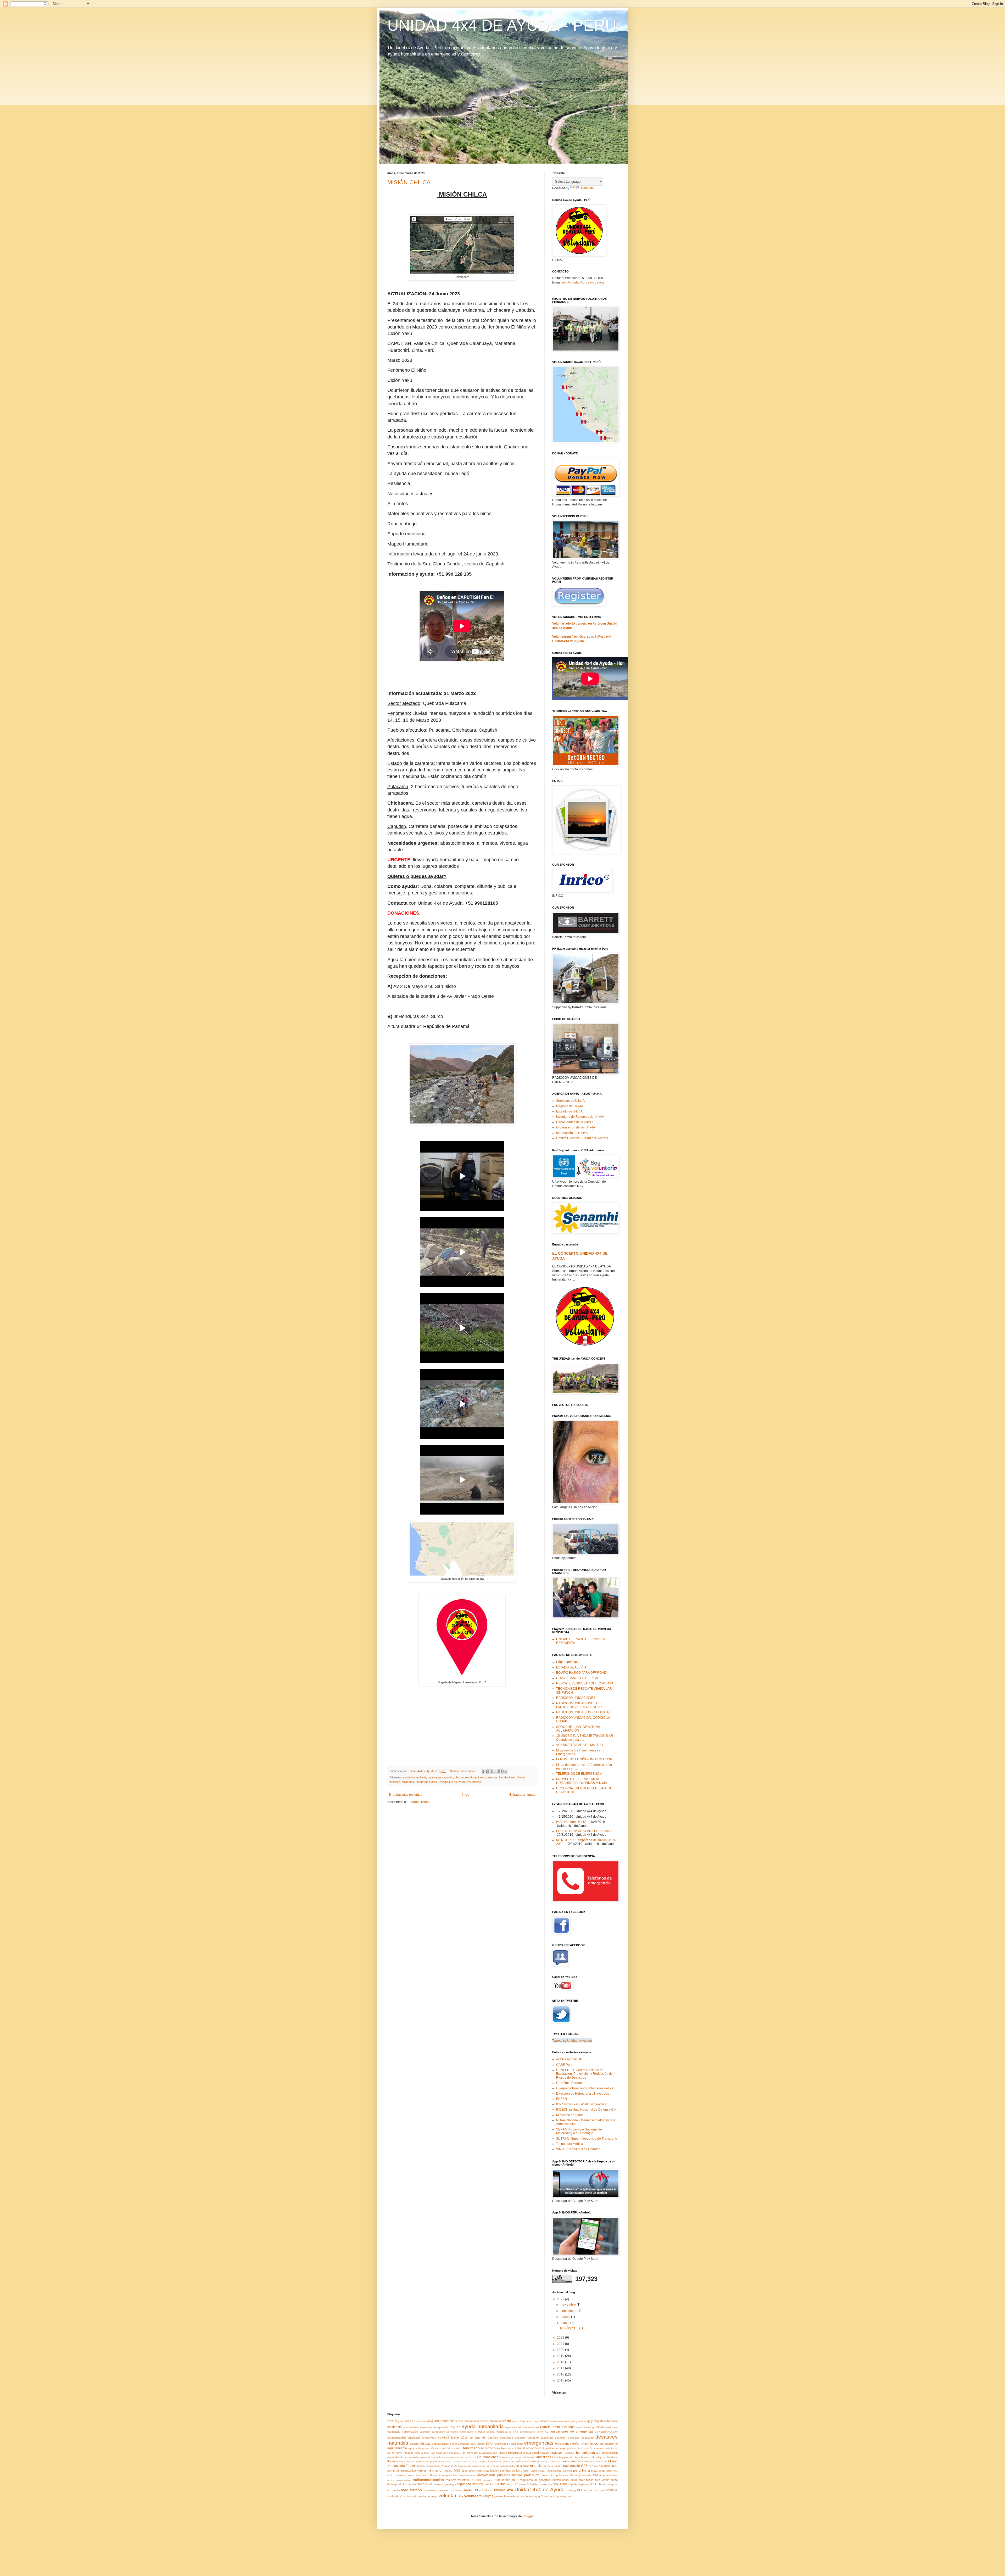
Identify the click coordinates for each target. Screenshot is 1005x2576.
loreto (441, 2461)
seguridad (464, 2484)
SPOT (594, 2484)
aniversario (556, 2421)
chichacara (462, 1777)
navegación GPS (575, 2466)
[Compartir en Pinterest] (505, 1771)
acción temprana (490, 2421)
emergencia (516, 2444)
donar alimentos (460, 2444)
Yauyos (488, 2496)
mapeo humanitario (490, 2461)
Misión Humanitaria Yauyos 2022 (437, 2466)
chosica (480, 2432)
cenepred (453, 2432)
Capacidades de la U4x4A (575, 1122)
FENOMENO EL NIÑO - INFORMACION (584, 1759)
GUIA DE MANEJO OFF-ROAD (578, 1678)
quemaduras (610, 2475)
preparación (450, 2475)
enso (594, 2443)
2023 (561, 2299)
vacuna (588, 2490)
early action (478, 2444)
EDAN (490, 2444)
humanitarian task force (431, 2457)
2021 (561, 2344)
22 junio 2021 (403, 2421)
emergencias (539, 2443)
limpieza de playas (593, 2457)
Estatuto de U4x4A (569, 1111)
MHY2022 (577, 2461)
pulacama (408, 1782)
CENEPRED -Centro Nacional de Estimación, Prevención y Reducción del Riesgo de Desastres (585, 2074)
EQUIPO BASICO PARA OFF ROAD (581, 1673)
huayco (545, 2453)
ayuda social (513, 2427)
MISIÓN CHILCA (409, 182)
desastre (520, 2438)
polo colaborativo (417, 2475)
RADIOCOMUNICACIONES (576, 1698)
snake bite (546, 2484)
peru (577, 2470)
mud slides (538, 2466)
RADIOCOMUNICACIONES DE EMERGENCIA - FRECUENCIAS (579, 1705)
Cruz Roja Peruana (570, 2083)
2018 (561, 2362)
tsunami (456, 2490)
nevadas (604, 2466)
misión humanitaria (596, 2461)
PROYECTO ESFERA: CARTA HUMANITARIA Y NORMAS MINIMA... (583, 1781)
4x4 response (444, 2421)
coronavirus (429, 2438)
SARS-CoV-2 (425, 2484)
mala (449, 2461)
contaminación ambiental (404, 2438)
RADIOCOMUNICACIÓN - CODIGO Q (583, 1712)
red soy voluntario (458, 2480)
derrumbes (507, 2438)
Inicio (466, 1795)
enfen (576, 2444)
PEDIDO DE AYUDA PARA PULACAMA (584, 1831)
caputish (448, 1777)
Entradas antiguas (522, 1795)
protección (532, 2475)
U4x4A (468, 2490)
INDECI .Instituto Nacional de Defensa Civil (587, 2110)
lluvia (391, 2461)
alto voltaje (519, 2421)
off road (446, 2470)
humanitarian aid (588, 2453)
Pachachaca (537, 2471)
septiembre (569, 2311)
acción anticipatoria (467, 2421)
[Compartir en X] (495, 1771)
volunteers (473, 2496)
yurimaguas (564, 2496)
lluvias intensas (405, 2461)
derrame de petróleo (484, 2438)
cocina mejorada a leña (502, 2432)
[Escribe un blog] (490, 1771)
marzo (565, 2323)
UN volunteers (483, 2490)
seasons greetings (445, 2484)
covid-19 (444, 2438)
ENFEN (562, 2099)
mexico (565, 2461)
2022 (561, 2338)
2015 (561, 2380)
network (593, 2466)
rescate (488, 2480)
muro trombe (555, 2466)
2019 (561, 2356)
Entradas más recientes (405, 1795)
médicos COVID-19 (528, 2461)
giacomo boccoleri (578, 2448)
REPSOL (476, 2480)
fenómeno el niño (477, 2448)
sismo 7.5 (525, 2484)
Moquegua (465, 2466)
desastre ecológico (567, 2438)
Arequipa (612, 2421)
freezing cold (509, 2448)
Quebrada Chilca (426, 1782)
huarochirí (532, 2453)
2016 (561, 2374)
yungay (536, 2496)
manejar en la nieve (465, 2461)
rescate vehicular (506, 2480)
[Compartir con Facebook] (500, 1771)
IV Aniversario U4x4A (571, 1822)
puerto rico (548, 2475)
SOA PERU (560, 2484)
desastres (587, 2438)
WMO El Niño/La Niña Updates (578, 2149)
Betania (599, 2427)
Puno (574, 2475)
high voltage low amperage (431, 2453)
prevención (486, 2475)
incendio (451, 2457)
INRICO (473, 2457)
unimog (571, 2490)
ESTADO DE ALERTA (571, 1667)
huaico (503, 2453)
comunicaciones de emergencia (569, 2432)
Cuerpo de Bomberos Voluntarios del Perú (586, 2088)
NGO (614, 2466)
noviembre (569, 2305)
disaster (415, 2444)
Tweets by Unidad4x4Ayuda (572, 2040)
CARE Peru (564, 2065)
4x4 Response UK (569, 2059)
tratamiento (431, 2490)
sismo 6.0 (513, 2484)
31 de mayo (419, 2421)
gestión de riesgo (555, 2448)
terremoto (393, 2490)
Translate (587, 188)
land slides (543, 2457)
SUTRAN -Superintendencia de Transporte (587, 2139)
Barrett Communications (557, 2427)
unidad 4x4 (504, 2490)
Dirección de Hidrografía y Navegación (584, 2094)
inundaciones (507, 1777)
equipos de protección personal (427, 2448)
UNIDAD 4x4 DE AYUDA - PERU (502, 25)
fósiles (497, 2448)
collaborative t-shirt (532, 2432)
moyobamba (508, 2466)
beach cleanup (585, 2427)
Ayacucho (443, 2427)
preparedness (467, 2475)
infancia (462, 2457)
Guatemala (596, 2448)
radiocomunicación (428, 2480)
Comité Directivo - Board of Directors (582, 1138)
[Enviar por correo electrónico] (485, 1771)
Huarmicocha (517, 2453)
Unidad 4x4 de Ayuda (452, 1782)
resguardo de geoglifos (535, 2480)
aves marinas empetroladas (420, 2427)
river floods (586, 2480)
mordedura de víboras (486, 2466)
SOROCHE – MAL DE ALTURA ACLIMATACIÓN (578, 1729)
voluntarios (474, 1782)
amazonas (533, 2421)
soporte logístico (579, 2484)
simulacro (490, 2484)
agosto (566, 2317)
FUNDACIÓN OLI (534, 2448)
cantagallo (394, 2432)
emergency (563, 2444)
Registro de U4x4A (570, 1106)
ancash (544, 2421)
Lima (555, 2457)
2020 (561, 2350)
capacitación (410, 2432)
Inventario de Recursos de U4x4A (580, 1117)
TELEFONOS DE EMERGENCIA (579, 1774)
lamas (531, 2457)
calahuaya (434, 1777)
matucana (509, 2461)
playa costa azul (601, 2471)
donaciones (478, 1777)
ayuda (456, 2427)
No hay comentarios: (464, 1771)
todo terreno (411, 2490)
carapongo (438, 2432)
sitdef (535, 2484)
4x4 (430, 2421)
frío (520, 2448)
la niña (504, 2457)
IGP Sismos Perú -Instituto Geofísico (582, 2104)
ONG (457, 2471)
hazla (607, 2448)
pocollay (400, 2475)
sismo (501, 2484)
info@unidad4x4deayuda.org (583, 282)
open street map (472, 2471)
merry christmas (550, 2461)
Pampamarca (554, 2471)
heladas (409, 2453)
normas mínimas (428, 2471)
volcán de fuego (428, 2496)
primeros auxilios (510, 2475)
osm (526, 2471)
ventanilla (393, 2496)
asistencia (395, 2427)
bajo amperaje (530, 2427)
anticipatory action (575, 2421)
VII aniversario (409, 2496)
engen (585, 2444)
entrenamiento (609, 2444)
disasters (427, 2444)
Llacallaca (612, 2457)
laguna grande (518, 2457)
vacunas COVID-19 (606, 2490)
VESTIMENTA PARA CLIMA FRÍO (579, 1745)
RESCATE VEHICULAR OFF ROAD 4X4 (585, 1683)
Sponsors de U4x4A (570, 1101)
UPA (580, 2490)
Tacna (602, 2484)
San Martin (602, 2480)
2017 (561, 2368)
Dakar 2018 (459, 2438)
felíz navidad (454, 2448)
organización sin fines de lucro (503, 2471)
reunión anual (560, 2480)
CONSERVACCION (606, 2432)
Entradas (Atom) (419, 1802)
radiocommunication (399, 2480)
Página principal (568, 1662)
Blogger (528, 2516)
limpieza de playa (570, 2457)
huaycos (492, 1777)
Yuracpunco (549, 2496)
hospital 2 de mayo (461, 2453)
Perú (586, 2470)
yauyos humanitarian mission (512, 2496)
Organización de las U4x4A (576, 1127)
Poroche (435, 2475)
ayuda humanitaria (414, 1777)
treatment (444, 2490)
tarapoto (613, 2484)
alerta (506, 2421)
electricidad (501, 2444)
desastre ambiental (540, 2438)
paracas (568, 2471)
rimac (574, 2480)
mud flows (523, 2466)
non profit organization (402, 2471)
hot (476, 2453)
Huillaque (569, 2453)
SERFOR (478, 2484)
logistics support (426, 2461)
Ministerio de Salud (570, 2115)
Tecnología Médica (570, 2144)
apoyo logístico (596, 2421)
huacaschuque (488, 2453)
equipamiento (397, 2448)
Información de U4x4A (572, 1133)
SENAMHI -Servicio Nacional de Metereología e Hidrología (579, 2131)
